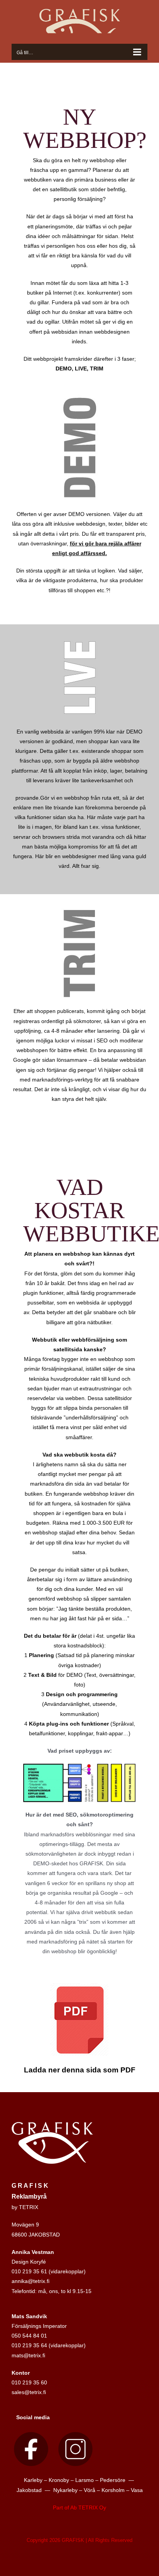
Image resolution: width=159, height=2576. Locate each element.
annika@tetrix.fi (30, 2281)
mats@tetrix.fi (28, 2355)
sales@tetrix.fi (29, 2392)
